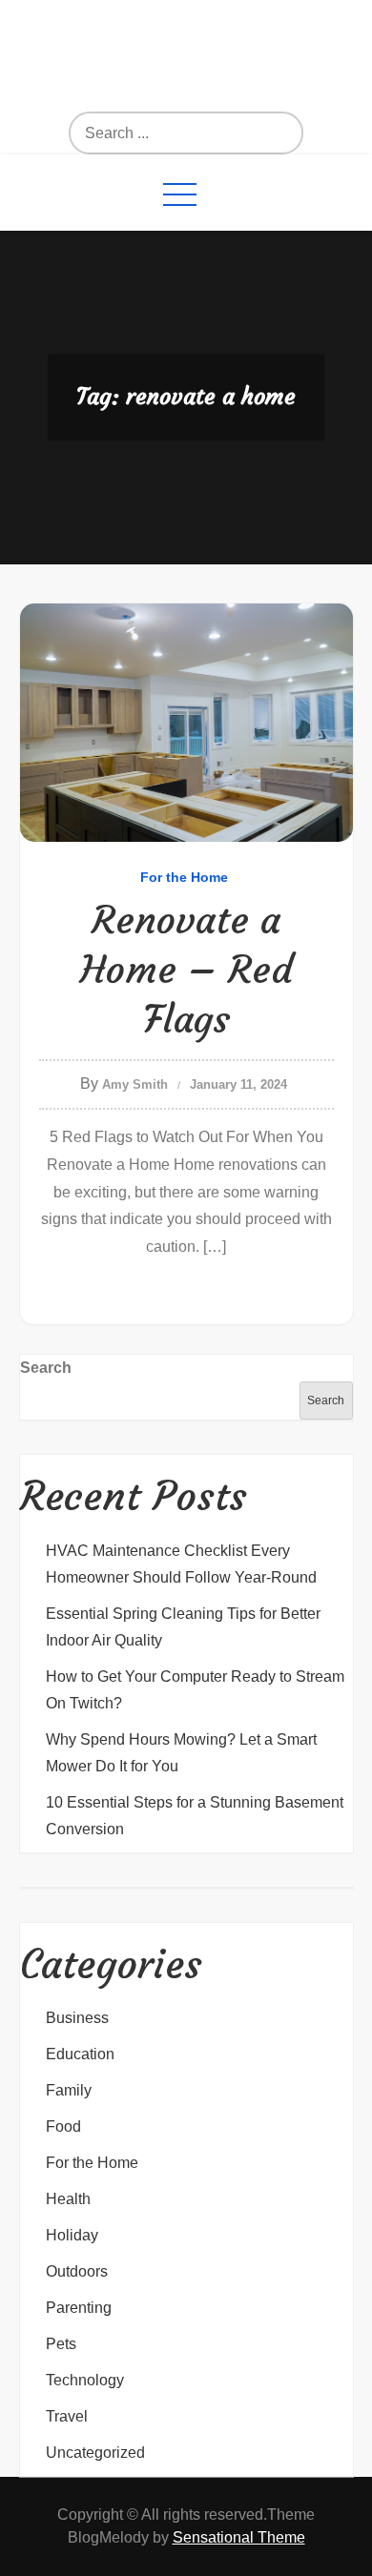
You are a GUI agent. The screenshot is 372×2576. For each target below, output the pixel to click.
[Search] (217, 133)
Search (46, 1368)
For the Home (184, 877)
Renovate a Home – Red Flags (186, 970)
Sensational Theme (239, 2537)
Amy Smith (135, 1084)
